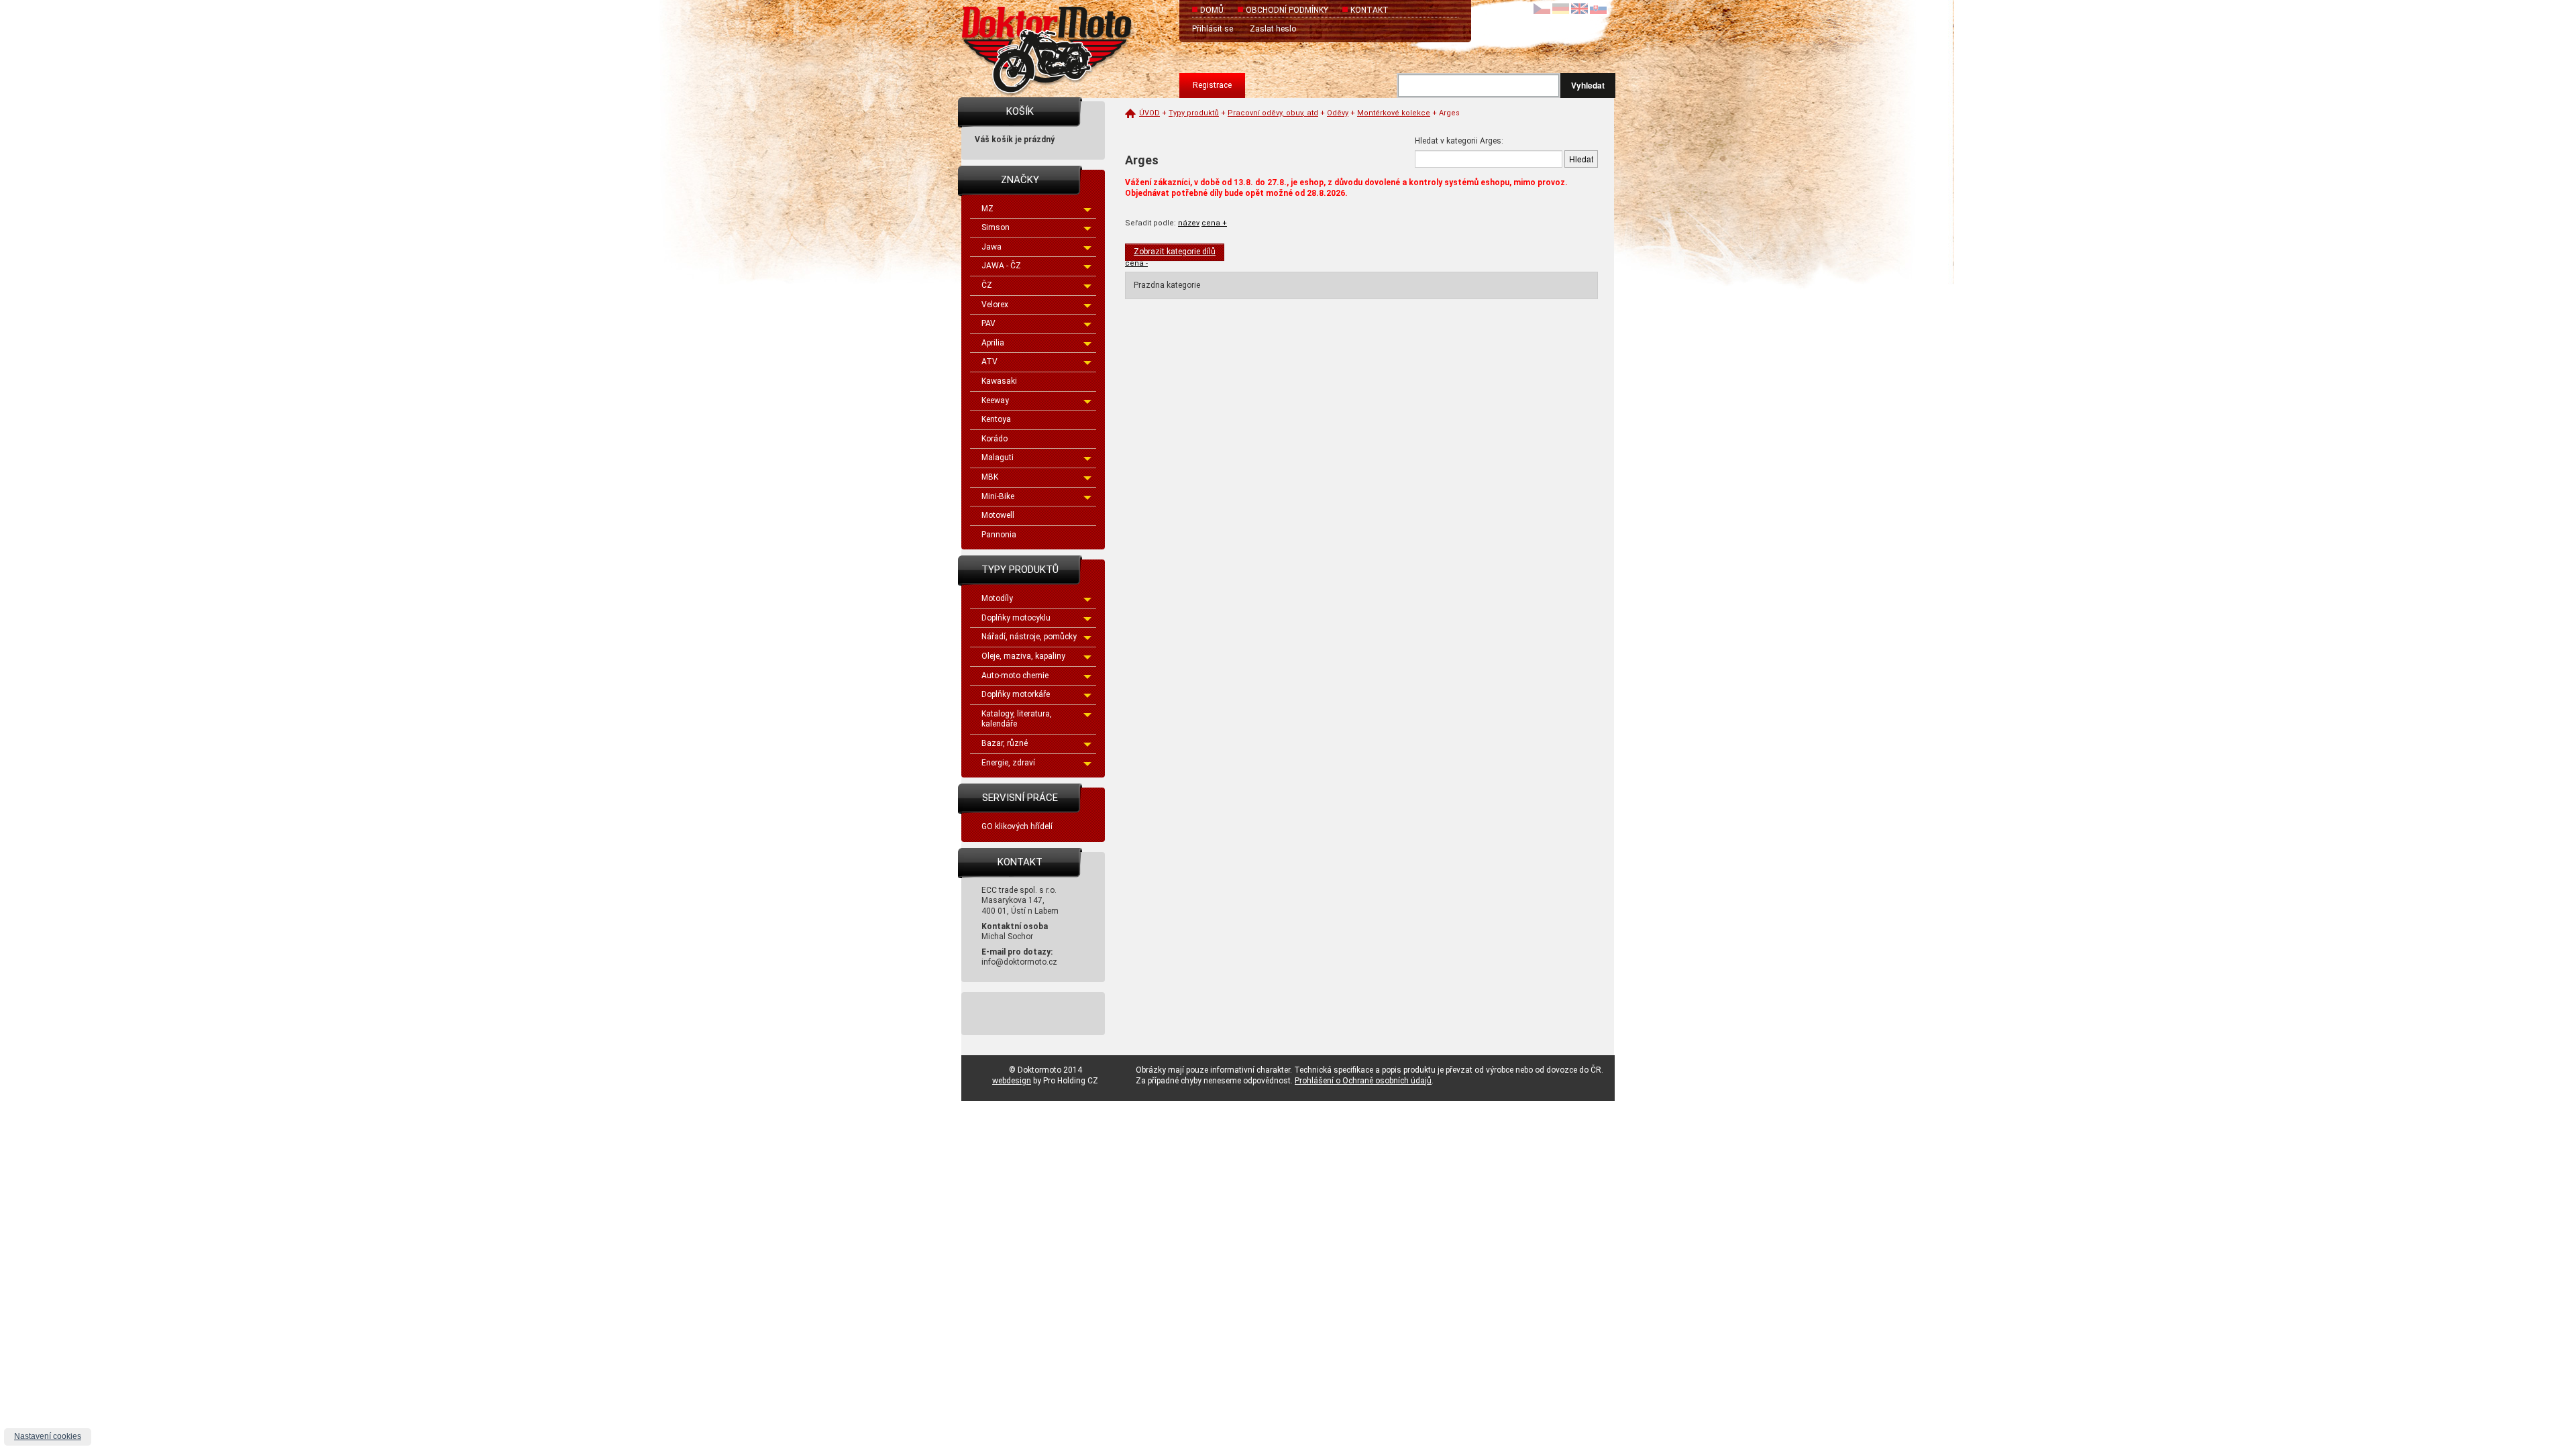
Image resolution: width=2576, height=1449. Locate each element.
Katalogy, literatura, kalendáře (1017, 719)
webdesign (1012, 1081)
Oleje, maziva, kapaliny (1023, 656)
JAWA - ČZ (1001, 266)
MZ (987, 209)
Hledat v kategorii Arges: (1459, 141)
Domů (1212, 10)
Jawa (991, 247)
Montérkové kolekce (1394, 113)
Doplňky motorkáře (1016, 694)
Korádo (995, 439)
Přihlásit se (1213, 29)
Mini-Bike (998, 496)
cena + (1214, 223)
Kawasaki (999, 381)
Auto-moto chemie (1015, 676)
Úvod (1149, 113)
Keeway (995, 400)
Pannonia (999, 535)
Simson (996, 227)
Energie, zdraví (1008, 763)
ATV (989, 362)
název (1189, 223)
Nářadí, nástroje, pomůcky (1029, 637)
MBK (990, 477)
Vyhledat (1588, 85)
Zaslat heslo (1273, 29)
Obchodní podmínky (1287, 10)
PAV (988, 323)
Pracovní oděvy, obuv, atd (1273, 113)
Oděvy (1338, 113)
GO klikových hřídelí (1017, 826)
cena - (1136, 263)
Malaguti (998, 458)
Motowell (998, 515)
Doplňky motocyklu (1016, 618)
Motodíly (997, 598)
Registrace (1212, 85)
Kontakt (1370, 10)
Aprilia (993, 343)
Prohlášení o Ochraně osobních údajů (1363, 1081)
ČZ (987, 285)
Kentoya (996, 419)
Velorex (995, 305)
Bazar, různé (1005, 743)
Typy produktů (1194, 113)
